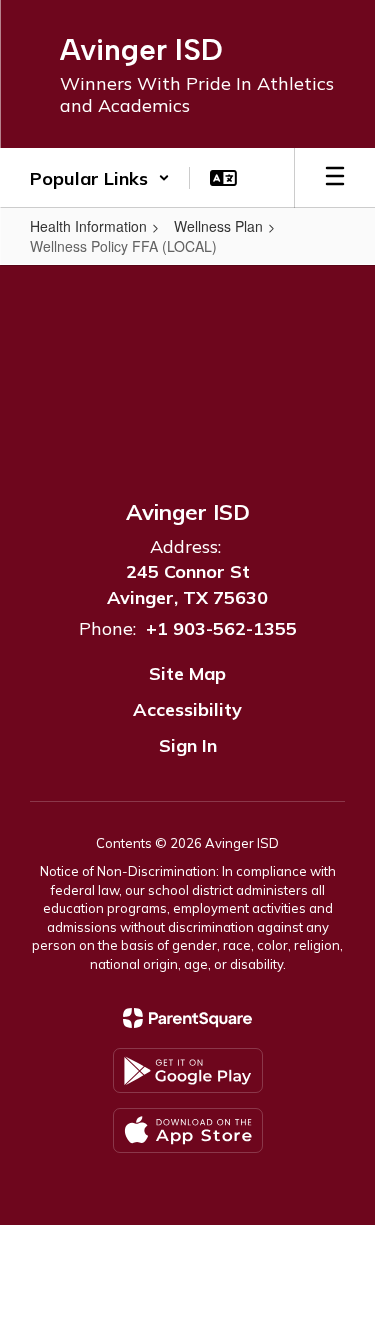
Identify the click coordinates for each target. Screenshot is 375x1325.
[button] (100, 178)
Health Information (88, 226)
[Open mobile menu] (335, 178)
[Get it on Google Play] (188, 1070)
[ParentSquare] (187, 1018)
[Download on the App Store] (188, 1130)
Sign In (188, 745)
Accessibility (187, 709)
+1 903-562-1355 (221, 628)
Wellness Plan (218, 226)
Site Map (187, 673)
